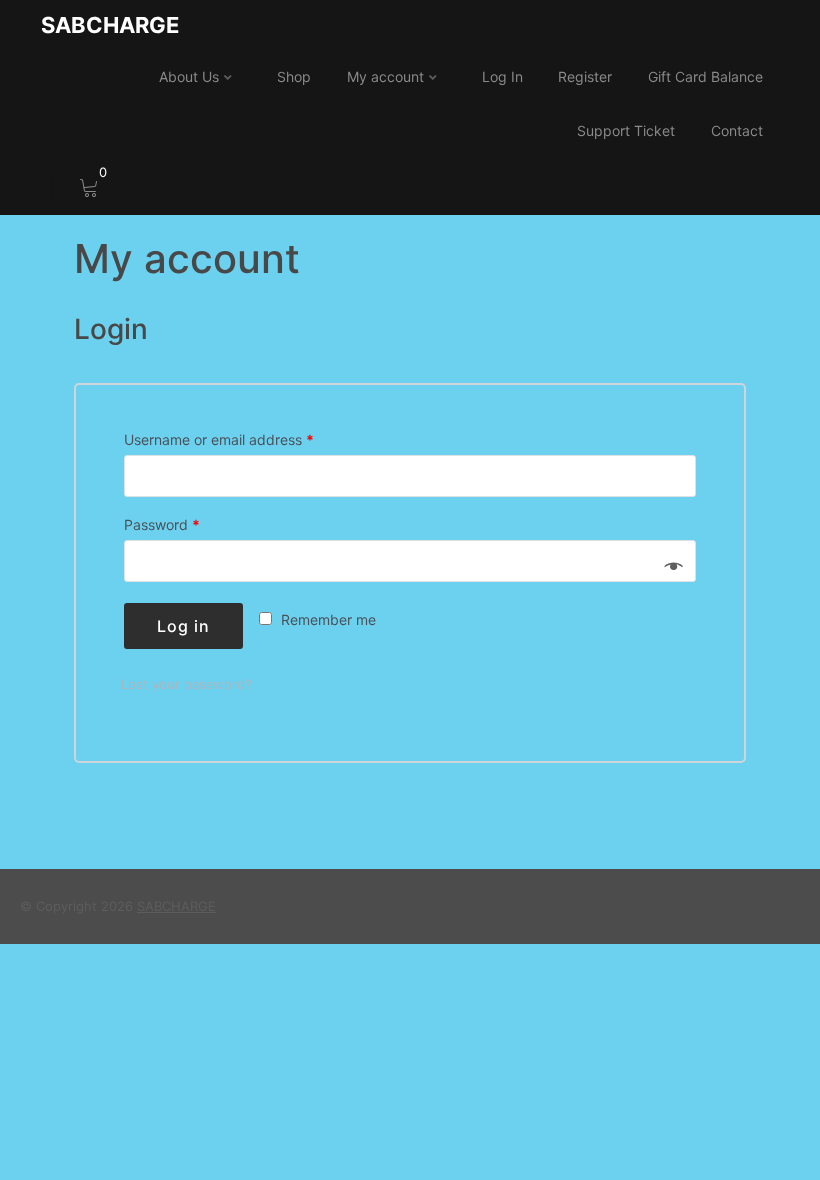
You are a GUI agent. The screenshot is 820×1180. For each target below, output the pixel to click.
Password (162, 525)
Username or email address (219, 440)
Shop (294, 76)
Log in (183, 626)
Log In (502, 76)
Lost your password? (186, 684)
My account (385, 76)
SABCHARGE (110, 25)
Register (585, 76)
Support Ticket (626, 130)
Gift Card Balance (705, 76)
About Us (189, 76)
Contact (737, 130)
